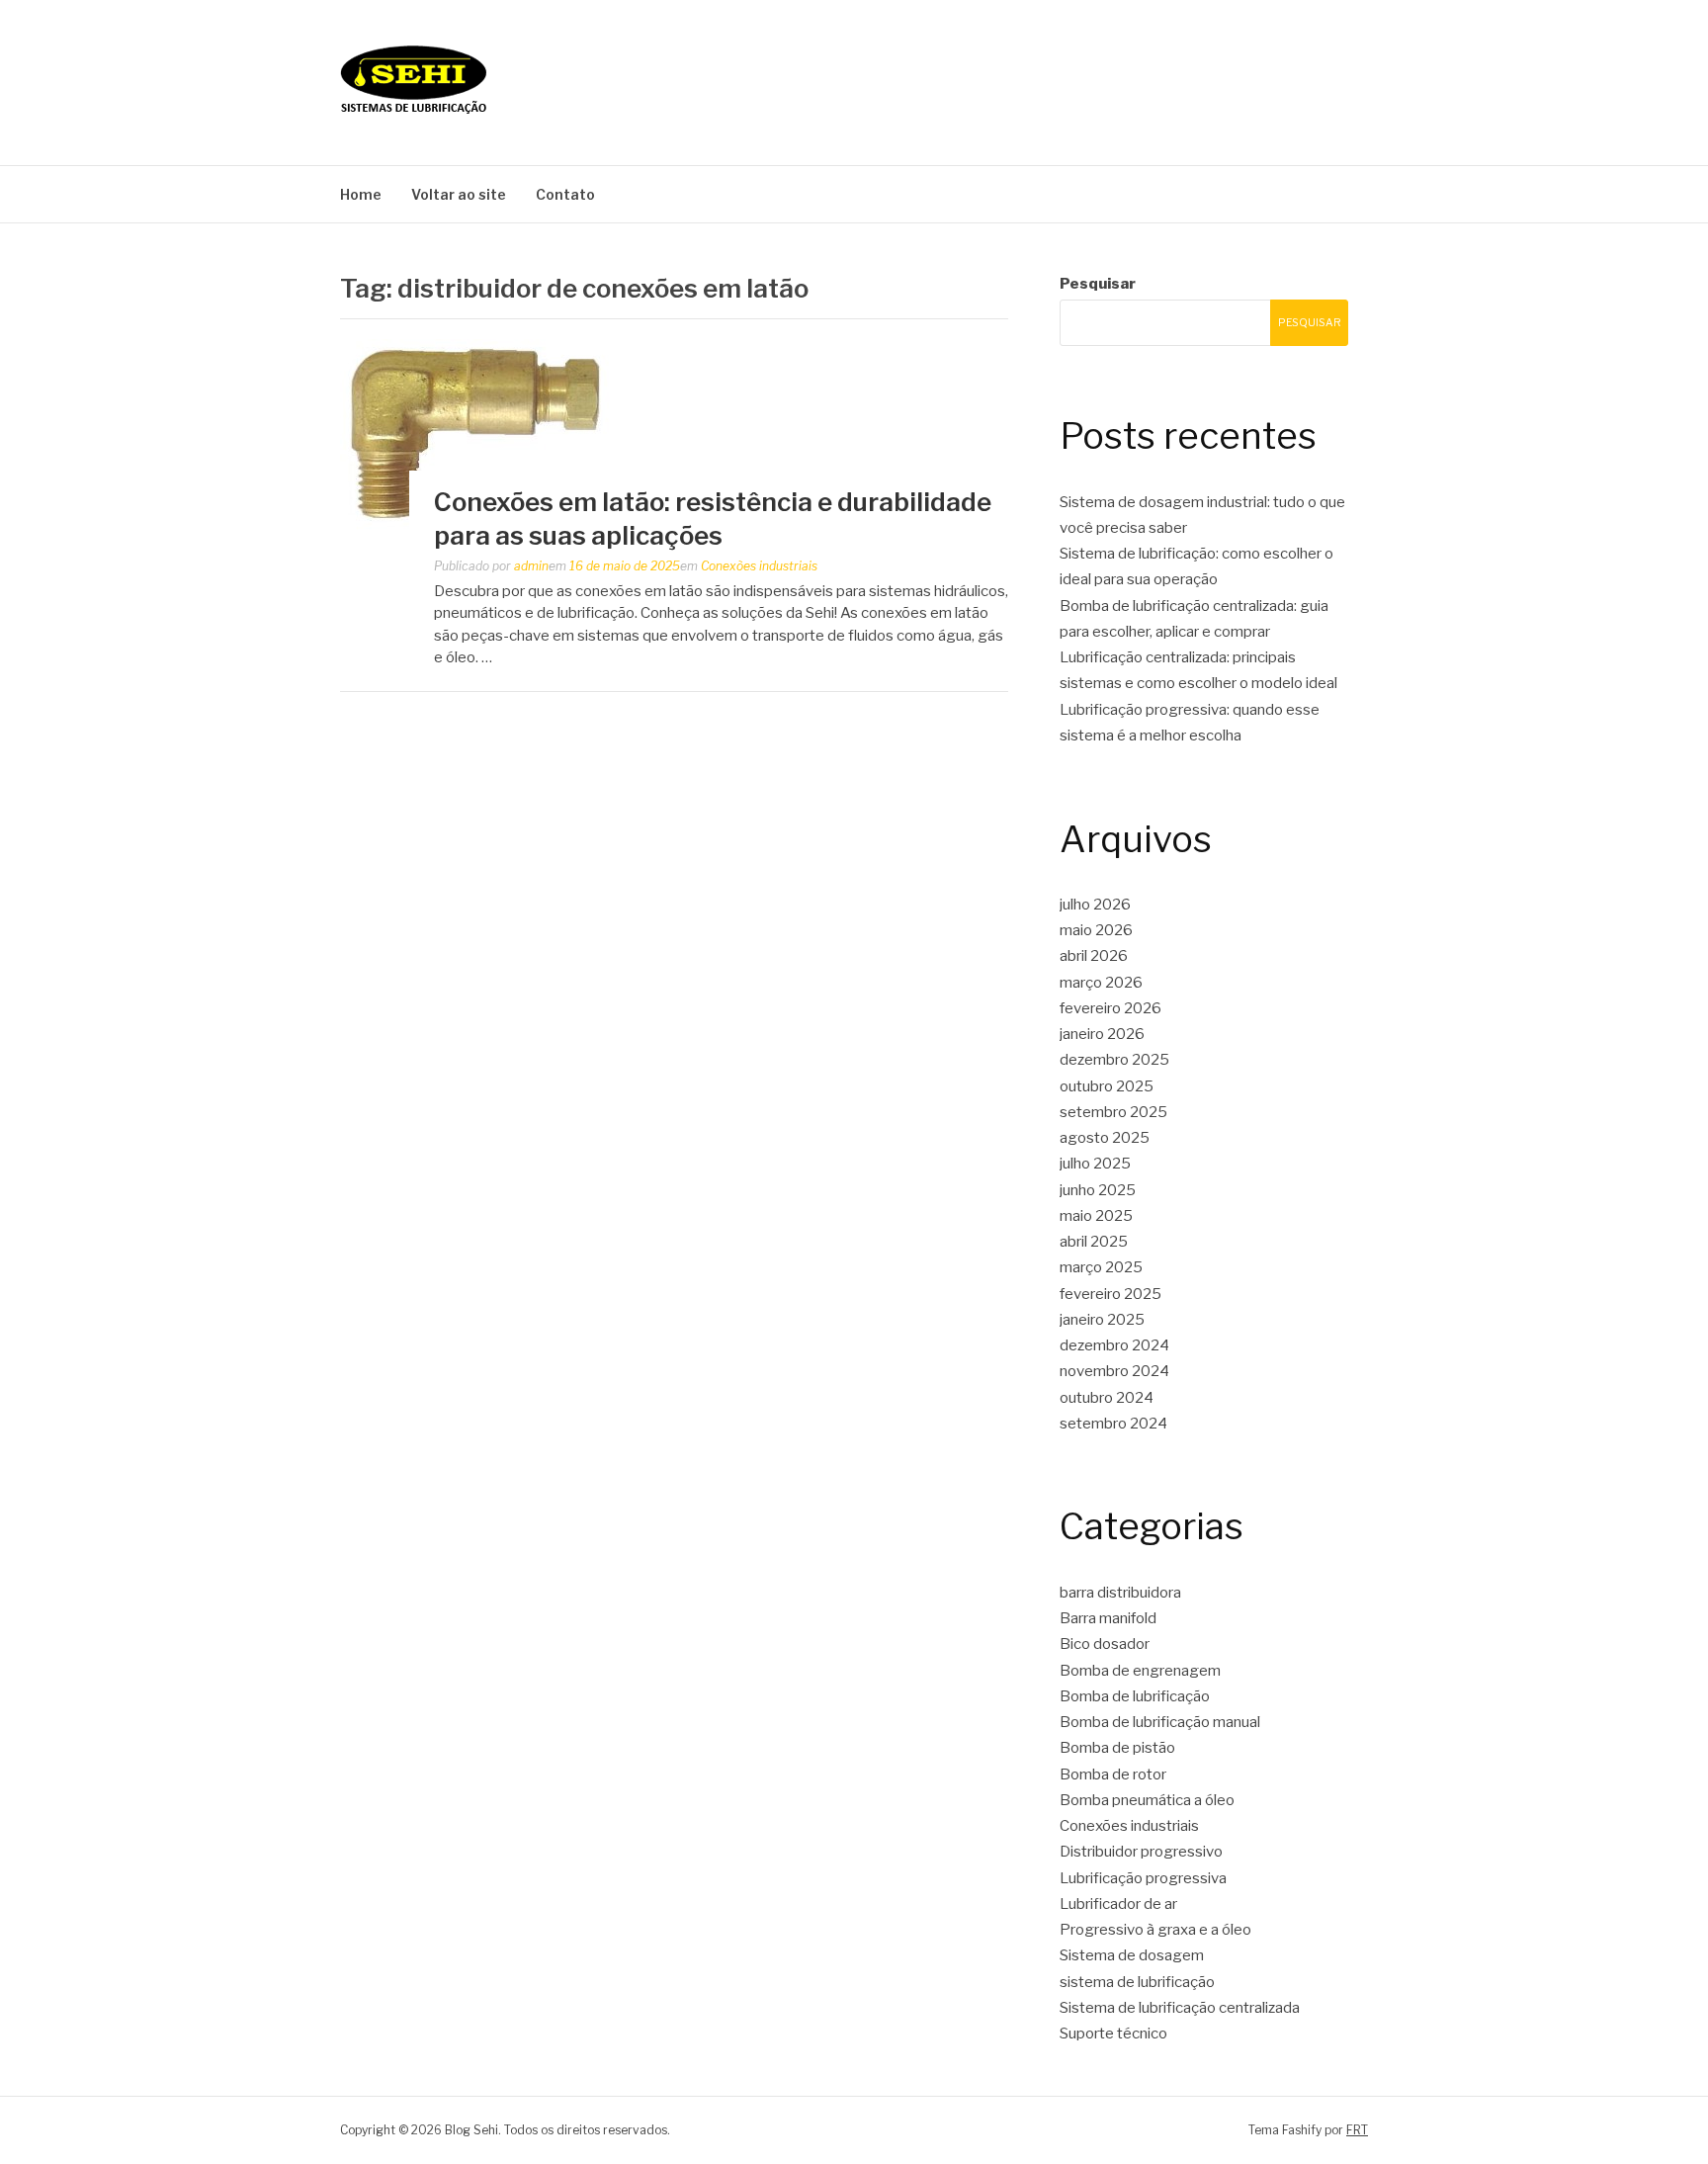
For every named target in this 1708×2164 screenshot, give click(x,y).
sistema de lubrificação (1137, 1982)
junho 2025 (1098, 1190)
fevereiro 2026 (1110, 1008)
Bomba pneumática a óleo (1147, 1800)
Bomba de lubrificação (1135, 1696)
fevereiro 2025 (1110, 1294)
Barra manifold (1108, 1618)
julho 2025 (1095, 1164)
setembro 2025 (1113, 1112)
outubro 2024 (1107, 1398)
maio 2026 (1096, 930)
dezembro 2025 (1114, 1060)
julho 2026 (1095, 905)
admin (531, 566)
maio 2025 (1096, 1216)
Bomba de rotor (1113, 1774)
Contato (565, 194)
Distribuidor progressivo (1141, 1852)
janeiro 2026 (1102, 1034)
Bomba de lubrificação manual (1160, 1722)
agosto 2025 (1105, 1138)
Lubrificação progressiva (1143, 1878)
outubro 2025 (1107, 1086)
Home (361, 194)
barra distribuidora (1120, 1593)
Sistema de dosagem (1132, 1955)
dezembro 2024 (1114, 1345)
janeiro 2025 (1102, 1320)
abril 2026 (1094, 956)
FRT (1357, 2130)
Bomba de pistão (1117, 1748)
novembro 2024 (1114, 1371)
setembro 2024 (1113, 1424)
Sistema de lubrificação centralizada (1180, 2008)
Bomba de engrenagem (1140, 1671)
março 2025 (1101, 1267)
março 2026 (1101, 983)
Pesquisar (1098, 284)
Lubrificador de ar (1118, 1904)
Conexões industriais (759, 566)
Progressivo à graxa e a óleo (1155, 1930)
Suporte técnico (1113, 2034)
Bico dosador (1105, 1644)
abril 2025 (1094, 1242)
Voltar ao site (459, 194)
